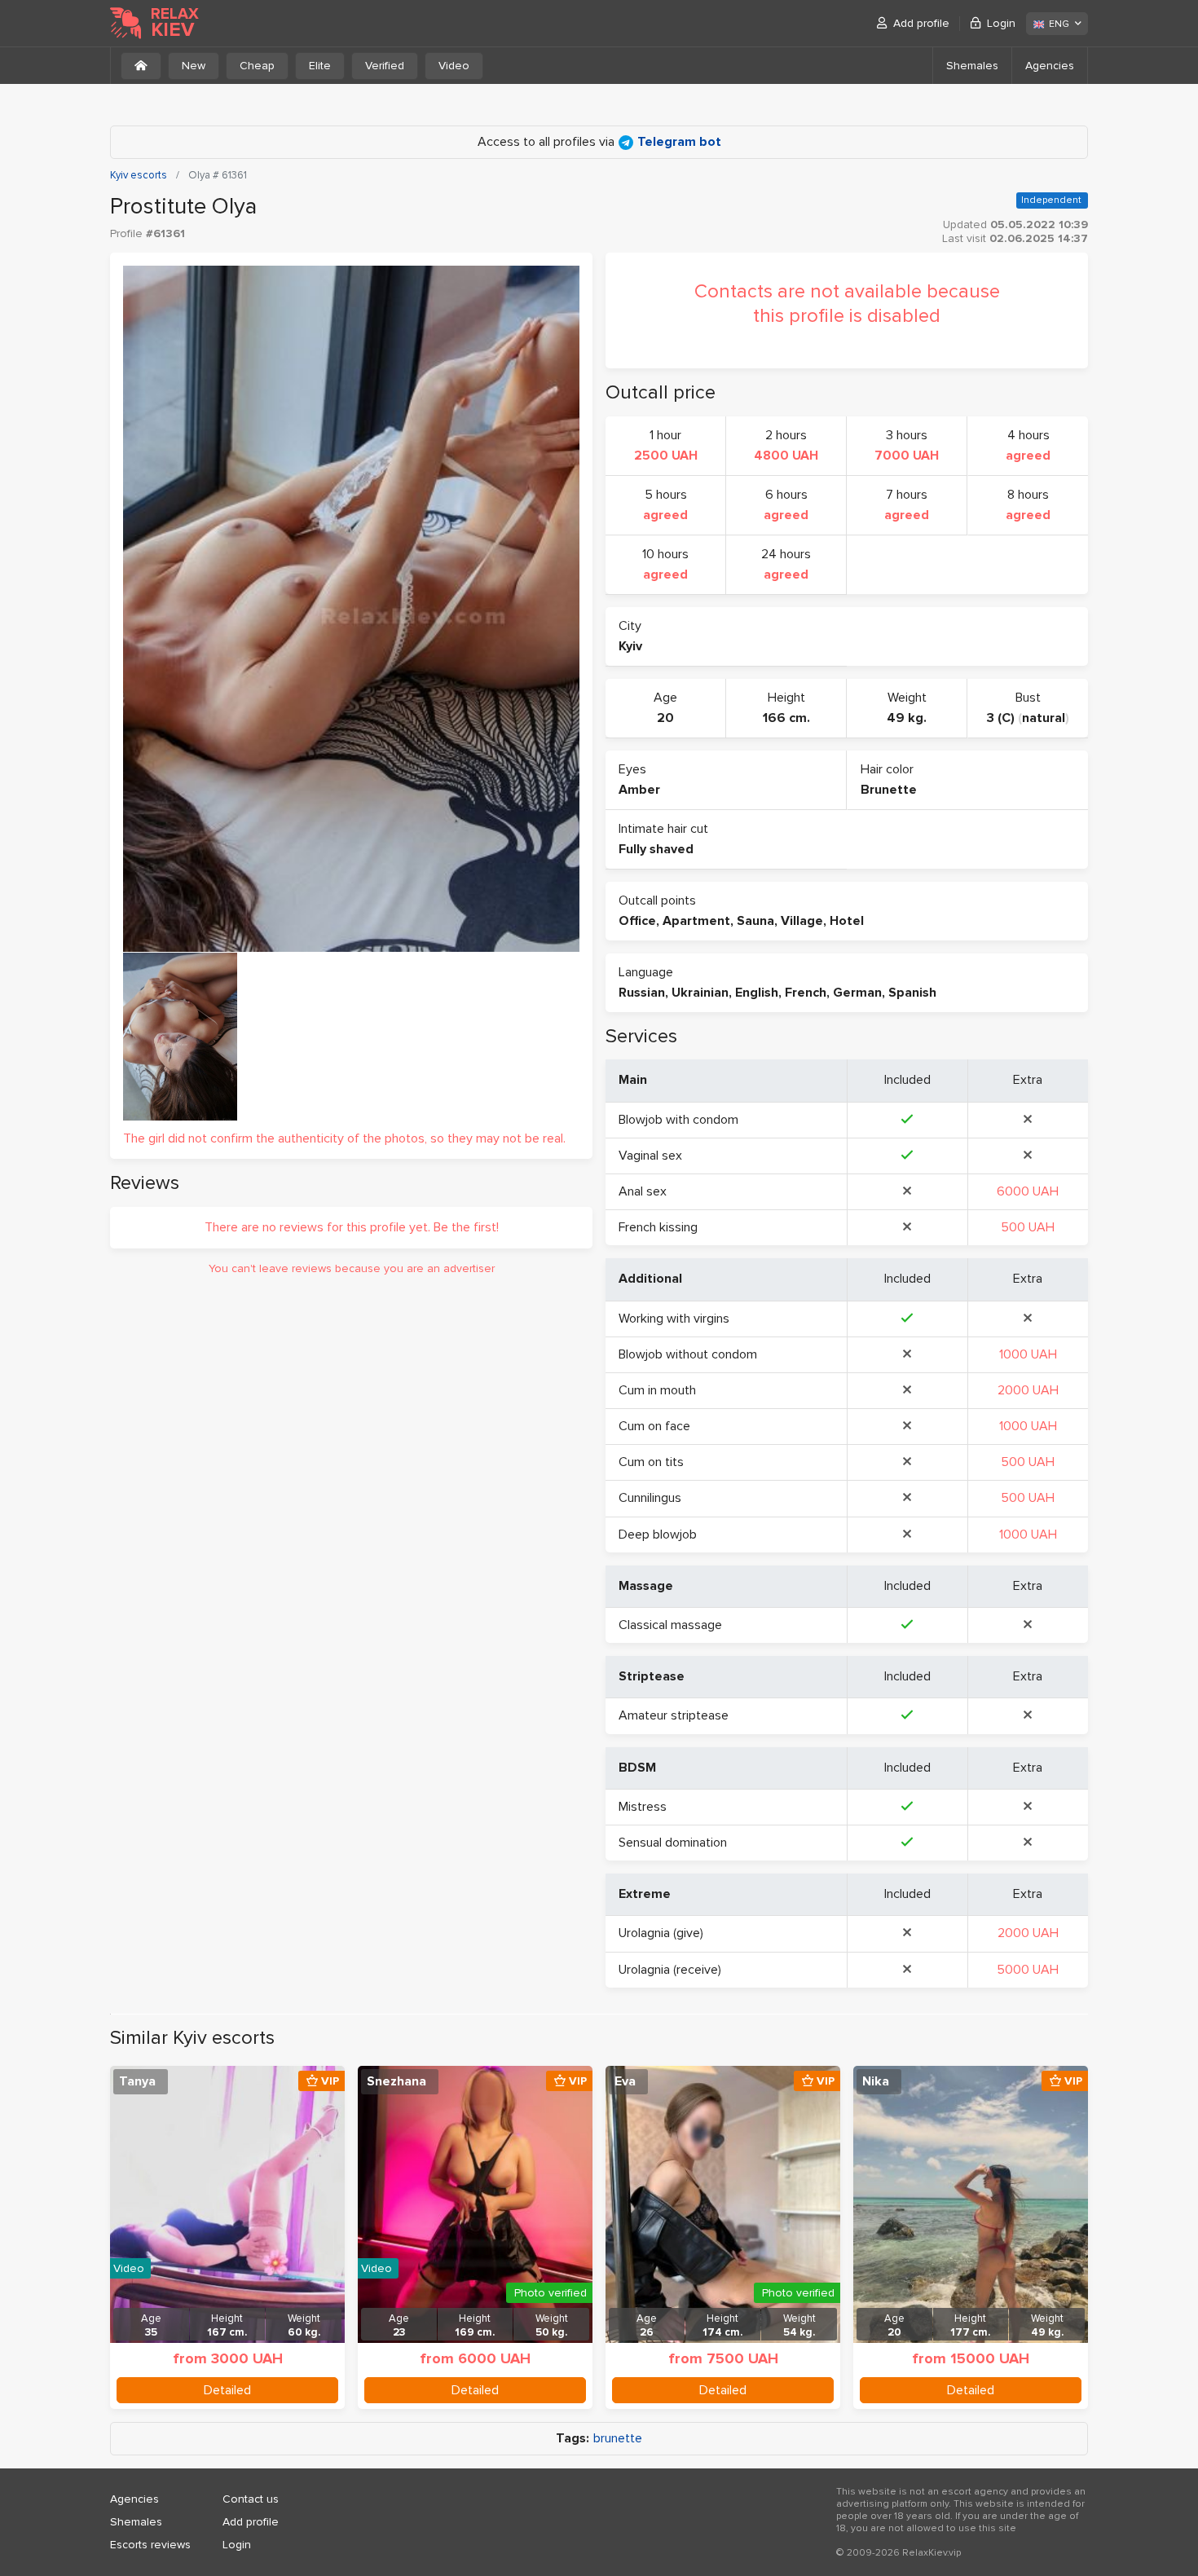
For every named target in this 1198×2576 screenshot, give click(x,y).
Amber (639, 790)
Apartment (696, 921)
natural (1044, 718)
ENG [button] (1059, 24)
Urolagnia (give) (661, 1933)
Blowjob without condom (688, 1354)
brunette (618, 2439)
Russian (642, 993)
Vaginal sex (650, 1156)
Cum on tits (651, 1462)
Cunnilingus (650, 1498)
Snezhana (396, 2081)
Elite (320, 66)
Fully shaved (656, 849)
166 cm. (786, 718)
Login (1001, 23)
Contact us (251, 2499)
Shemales (972, 66)
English (757, 993)
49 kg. (907, 718)
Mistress (643, 1807)
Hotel (847, 921)
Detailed (227, 2390)
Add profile (921, 23)
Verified (385, 66)
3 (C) (1001, 718)
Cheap (257, 66)
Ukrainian (700, 993)
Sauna (755, 921)
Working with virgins (674, 1319)
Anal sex (643, 1191)
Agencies (1050, 66)
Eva (625, 2081)
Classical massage (670, 1625)
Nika (876, 2081)
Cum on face (654, 1426)
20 (665, 718)
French (806, 993)
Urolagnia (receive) (670, 1970)
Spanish (912, 993)
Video (454, 66)
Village (802, 921)
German (857, 993)
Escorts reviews (150, 2545)
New (194, 66)
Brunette (889, 790)
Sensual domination (673, 1843)
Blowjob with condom (678, 1120)
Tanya (137, 2081)
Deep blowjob (658, 1535)
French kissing (658, 1227)
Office (637, 921)
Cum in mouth (657, 1390)
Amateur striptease (674, 1715)
